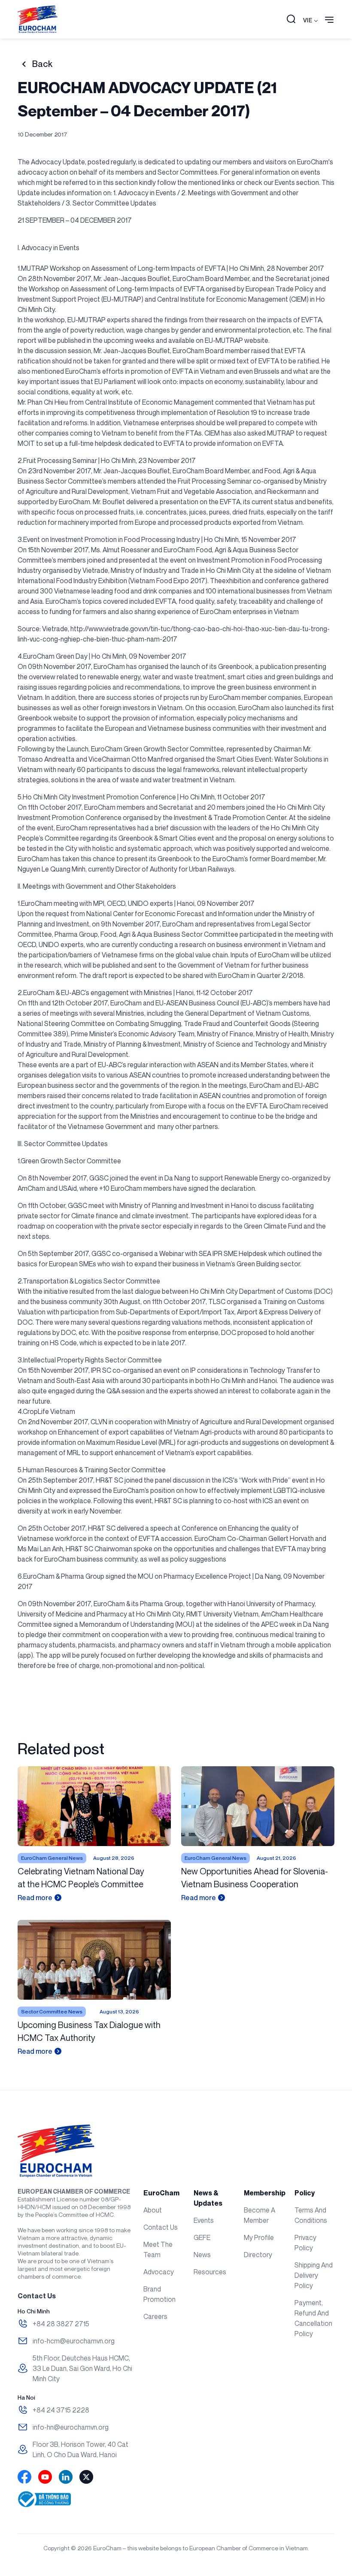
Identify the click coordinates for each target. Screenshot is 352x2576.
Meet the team (158, 2249)
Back (42, 64)
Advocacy (159, 2272)
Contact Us (161, 2227)
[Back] (24, 64)
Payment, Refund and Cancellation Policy (313, 2318)
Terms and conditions (311, 2215)
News (202, 2255)
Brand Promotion (159, 2294)
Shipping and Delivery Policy (314, 2275)
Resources (210, 2272)
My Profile (259, 2237)
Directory (258, 2255)
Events (204, 2220)
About (153, 2210)
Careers (155, 2316)
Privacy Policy (305, 2243)
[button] (291, 20)
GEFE (202, 2237)
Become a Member (259, 2215)
